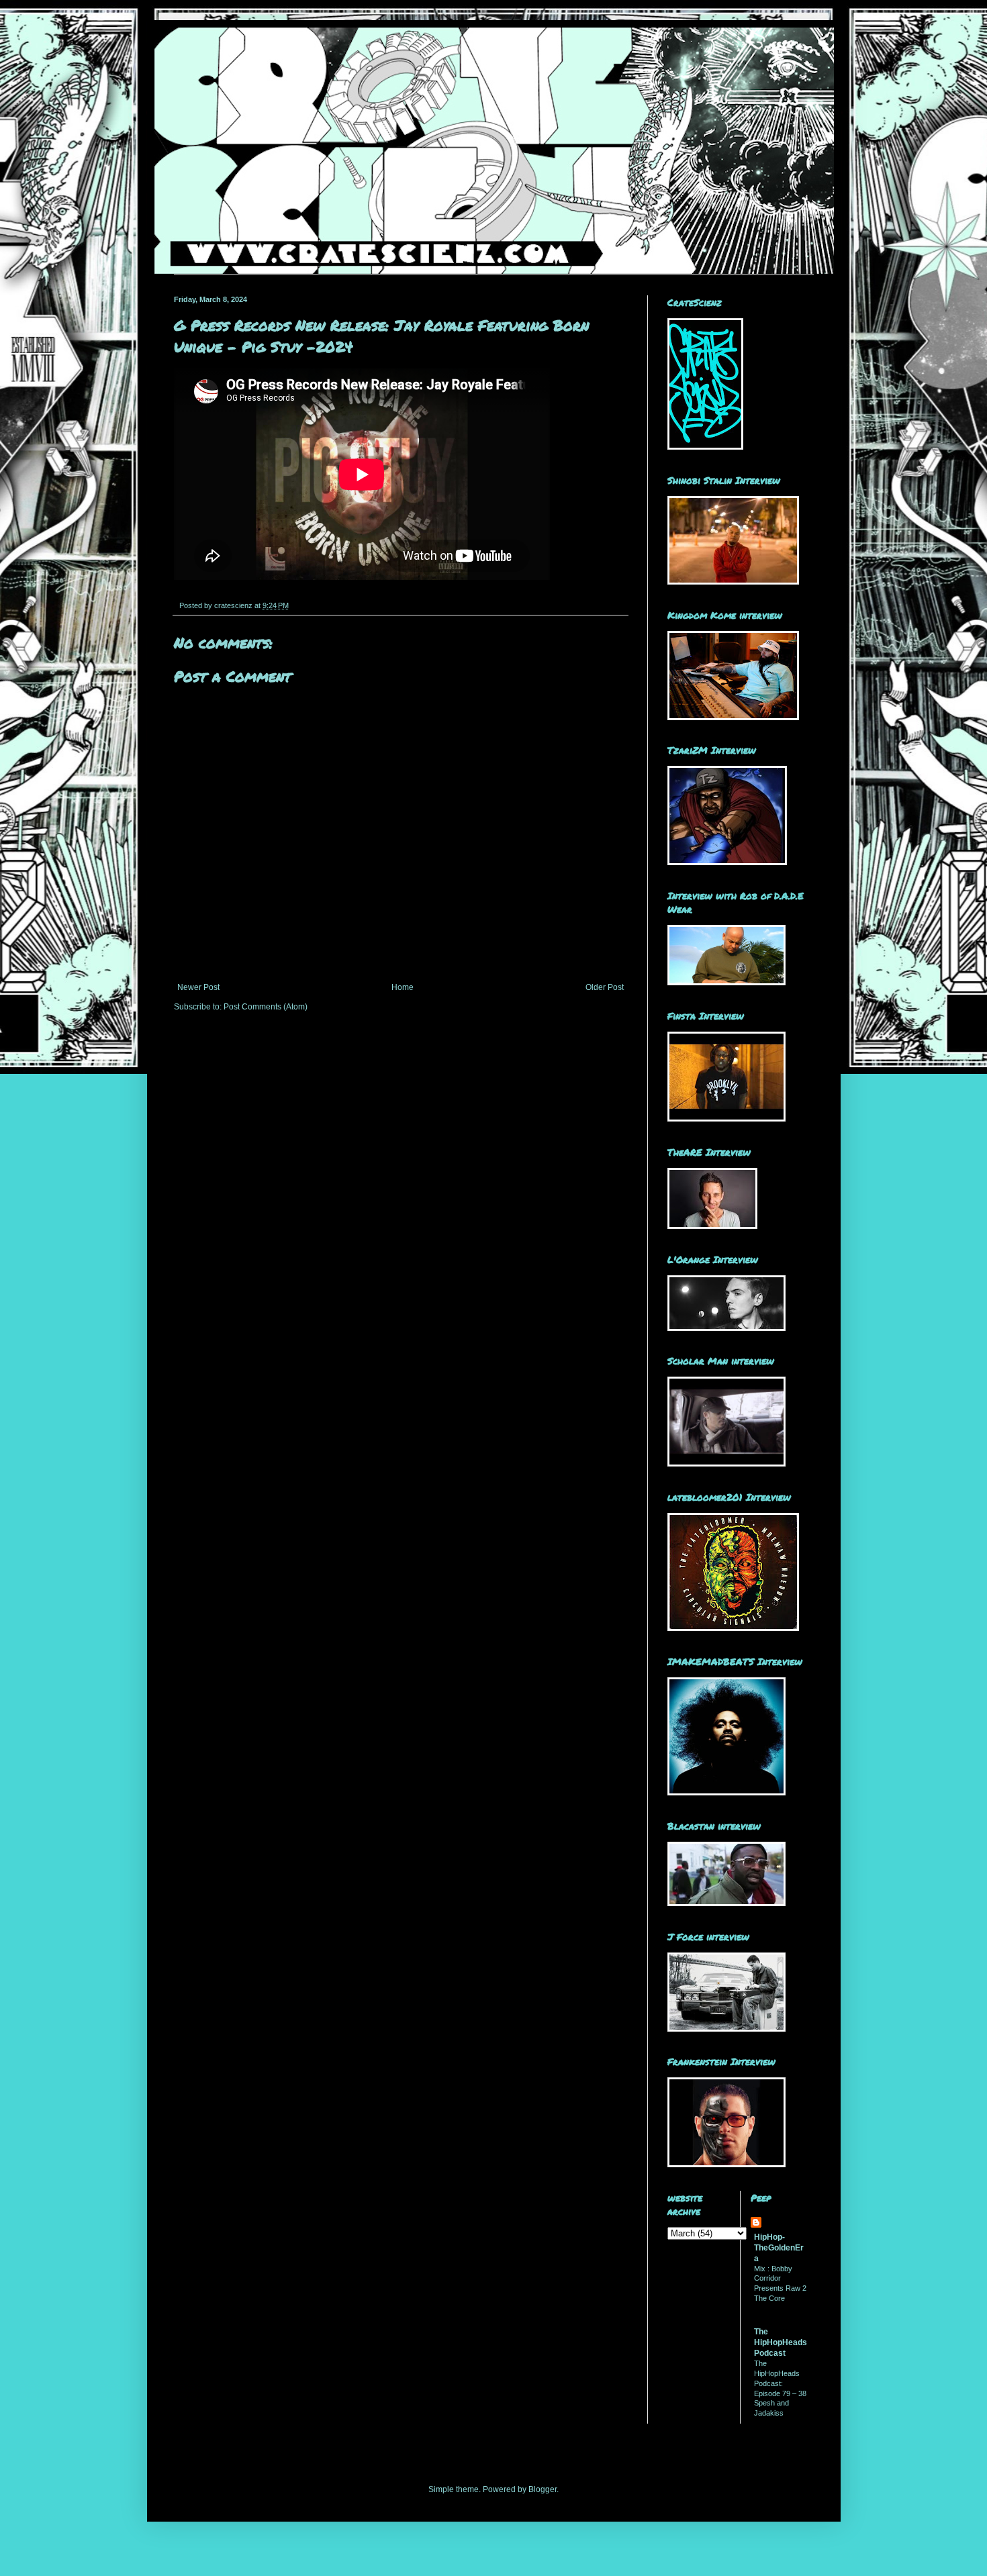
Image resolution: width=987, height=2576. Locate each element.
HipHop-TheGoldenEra (779, 2248)
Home (403, 987)
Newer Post (198, 987)
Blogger (543, 2489)
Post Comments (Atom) (266, 1007)
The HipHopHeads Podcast (781, 2342)
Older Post (605, 987)
